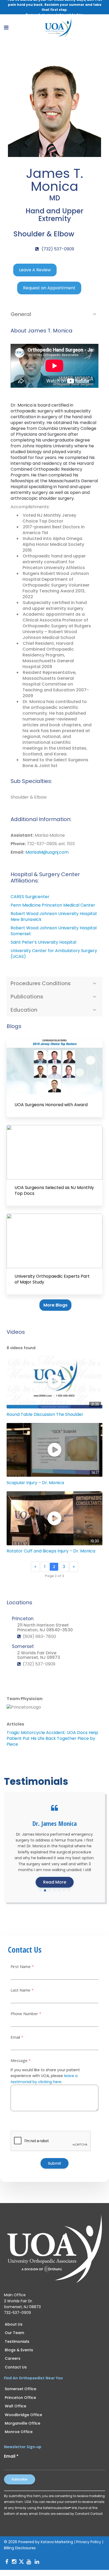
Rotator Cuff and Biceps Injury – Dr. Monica (51, 1551)
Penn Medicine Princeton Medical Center (53, 905)
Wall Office (15, 2406)
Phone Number (26, 2014)
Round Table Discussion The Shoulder (45, 1414)
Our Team (14, 2333)
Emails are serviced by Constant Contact (71, 2514)
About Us (14, 2324)
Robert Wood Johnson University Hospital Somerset (54, 931)
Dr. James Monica (54, 1823)
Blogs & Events (19, 2350)
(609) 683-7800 (39, 1636)
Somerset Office (21, 2389)
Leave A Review (35, 270)
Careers (13, 2358)
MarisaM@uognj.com (47, 852)
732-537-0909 (17, 2313)
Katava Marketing (57, 2542)
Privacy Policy (89, 2542)
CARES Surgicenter (30, 897)
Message (21, 2061)
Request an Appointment (49, 288)
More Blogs (55, 1305)
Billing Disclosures (20, 2548)
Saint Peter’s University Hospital (43, 942)
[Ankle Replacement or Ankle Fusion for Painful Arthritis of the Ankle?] (54, 1067)
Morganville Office (22, 2423)
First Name (22, 1967)
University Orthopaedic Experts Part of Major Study (52, 1279)
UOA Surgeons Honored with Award (51, 1105)
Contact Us (16, 2367)
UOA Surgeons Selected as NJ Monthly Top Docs (54, 1191)
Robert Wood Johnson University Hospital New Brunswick (54, 917)
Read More (55, 1882)
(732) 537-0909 (57, 249)
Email (17, 2037)
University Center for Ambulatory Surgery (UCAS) (54, 954)
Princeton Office (20, 2398)
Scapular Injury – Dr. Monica (35, 1483)
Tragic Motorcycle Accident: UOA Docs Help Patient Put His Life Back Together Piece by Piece (52, 1738)
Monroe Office (19, 2432)
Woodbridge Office (23, 2415)
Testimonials (17, 2341)
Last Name (22, 1990)
